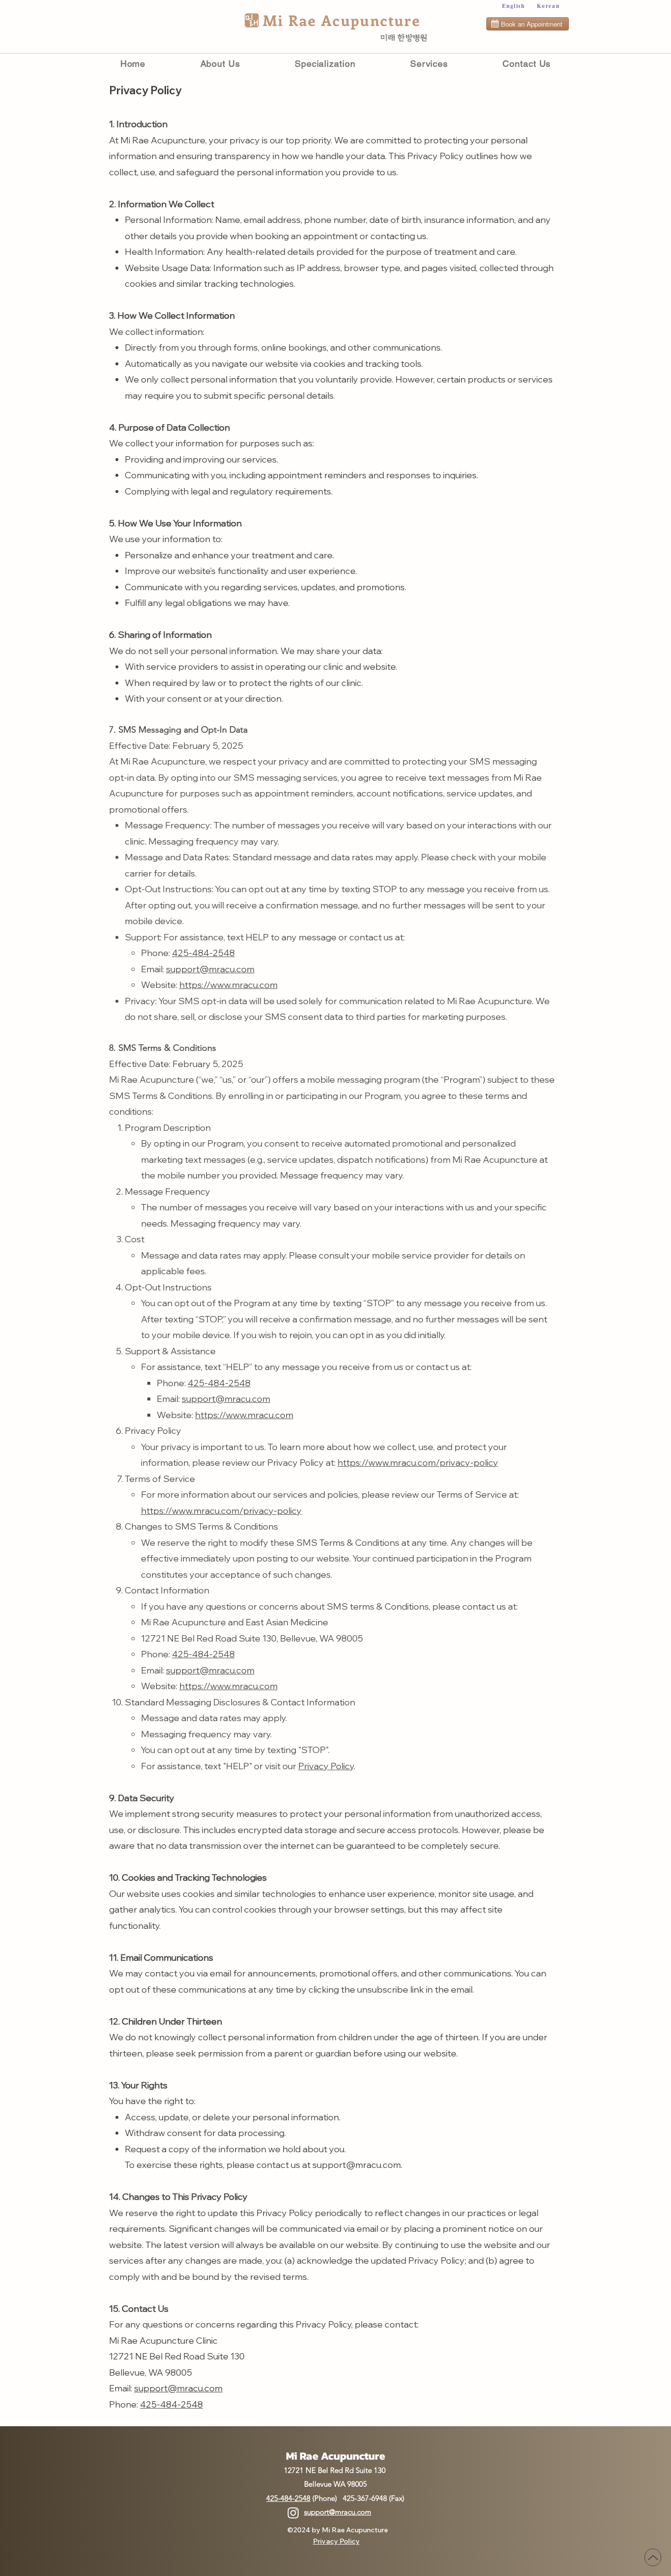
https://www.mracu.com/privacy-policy (418, 1463)
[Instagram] (293, 2513)
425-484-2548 (203, 953)
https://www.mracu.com (228, 985)
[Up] (653, 2557)
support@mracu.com (210, 969)
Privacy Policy (326, 1766)
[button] (429, 64)
